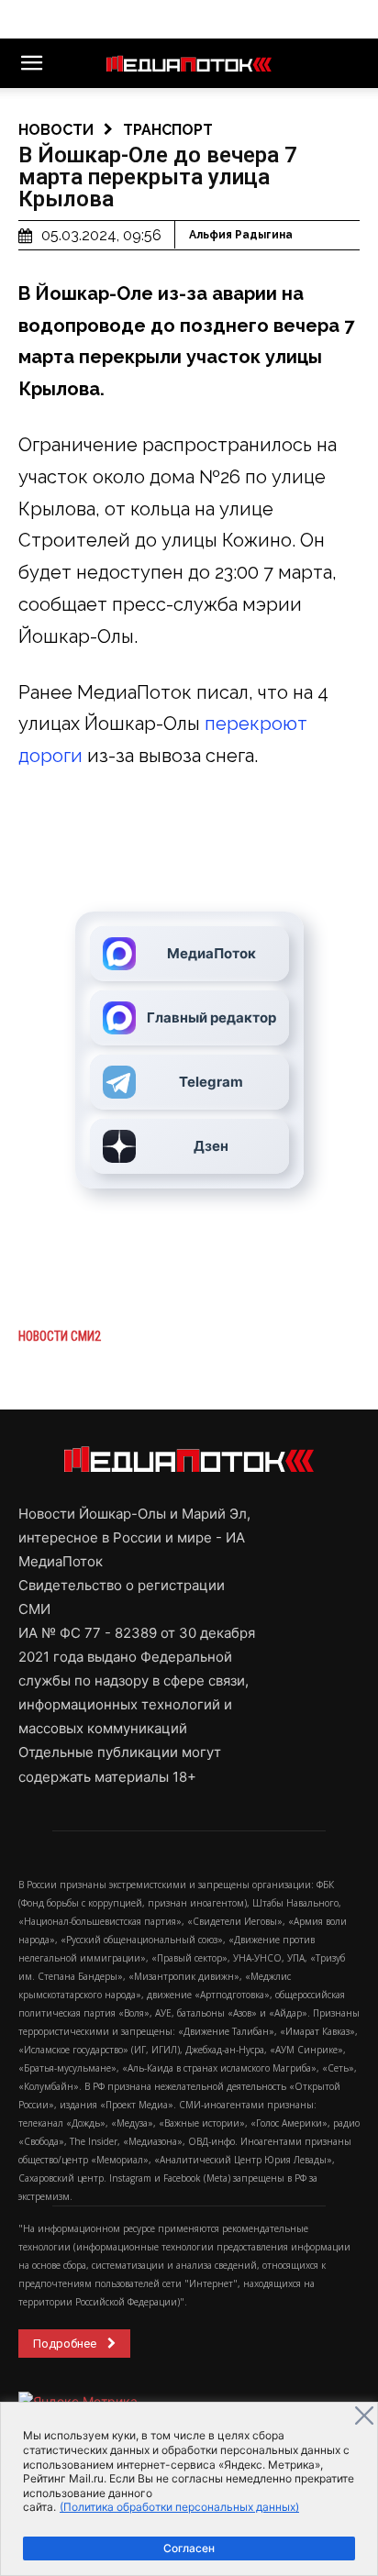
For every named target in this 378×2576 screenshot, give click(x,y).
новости (56, 130)
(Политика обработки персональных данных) (179, 2507)
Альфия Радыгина (241, 235)
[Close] (364, 2416)
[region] (189, 2489)
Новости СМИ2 (60, 1336)
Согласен (189, 2548)
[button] (31, 63)
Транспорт (168, 130)
